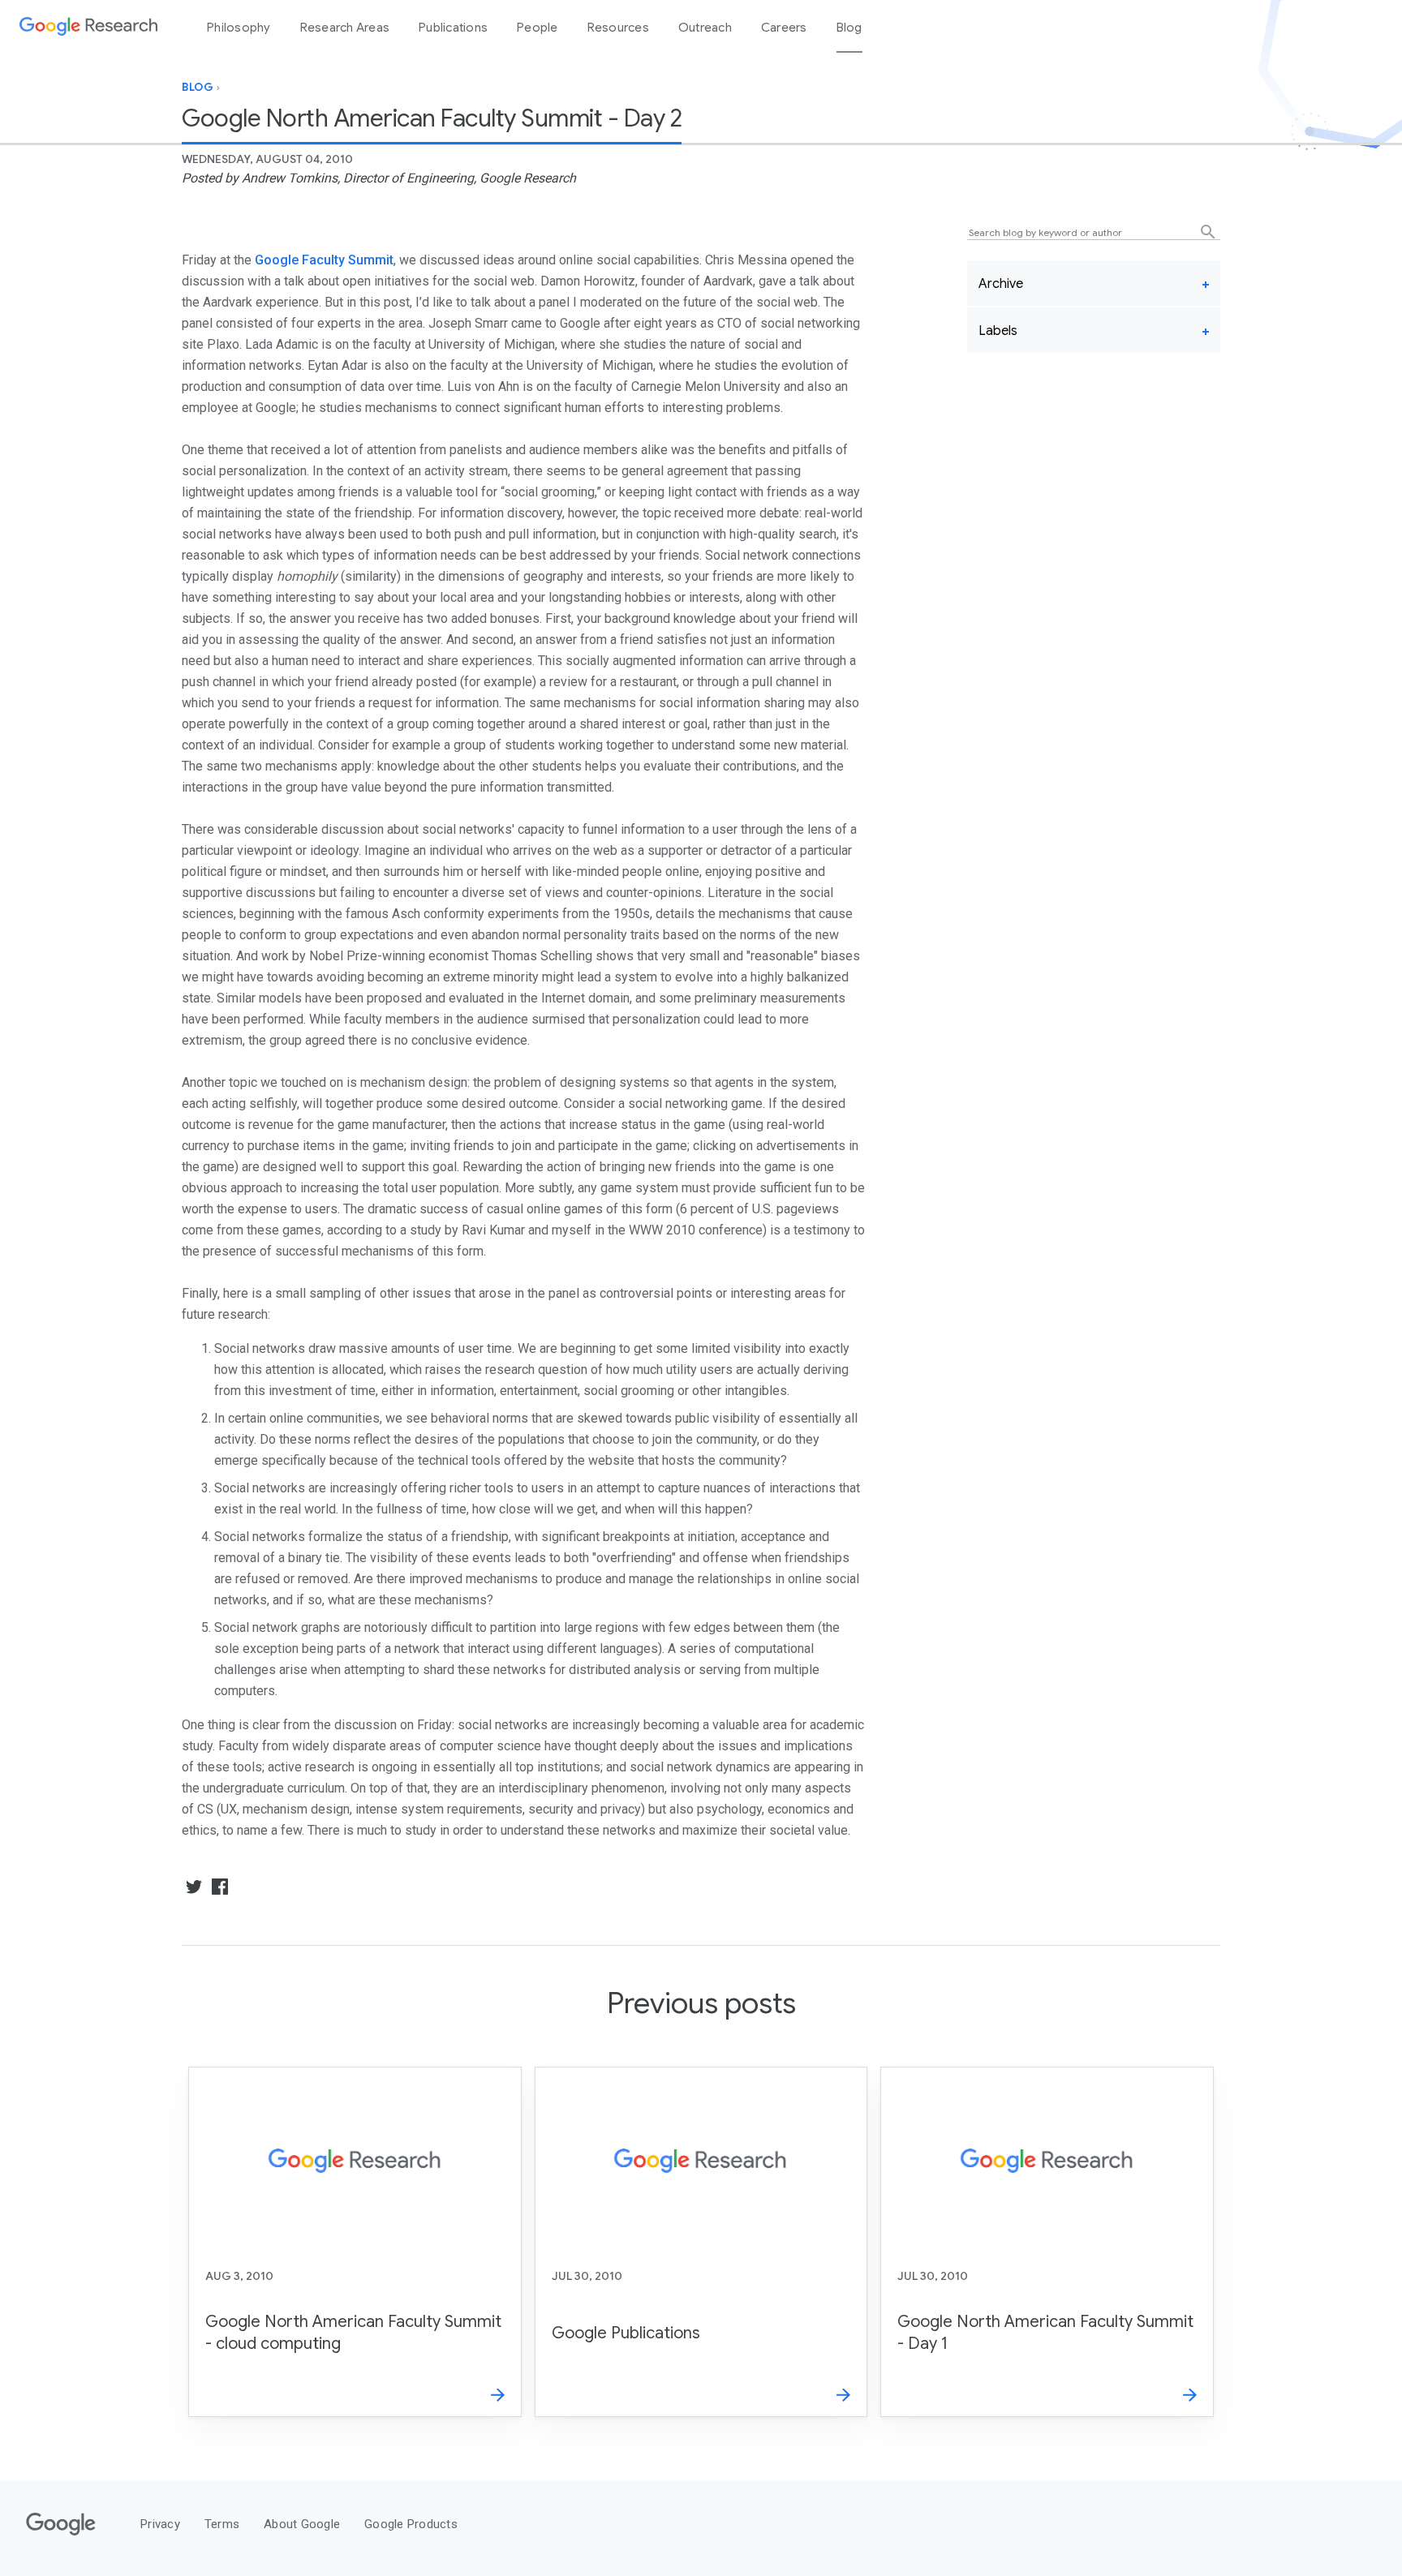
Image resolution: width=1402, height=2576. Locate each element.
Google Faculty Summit (324, 260)
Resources (618, 28)
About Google (302, 2524)
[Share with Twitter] (194, 1887)
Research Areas (345, 28)
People (538, 28)
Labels (998, 331)
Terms (222, 2524)
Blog (849, 28)
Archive (1001, 284)
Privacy (160, 2524)
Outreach (705, 28)
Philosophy (239, 28)
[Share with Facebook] (218, 1887)
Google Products (411, 2524)
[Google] (61, 2536)
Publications (453, 28)
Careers (784, 28)
